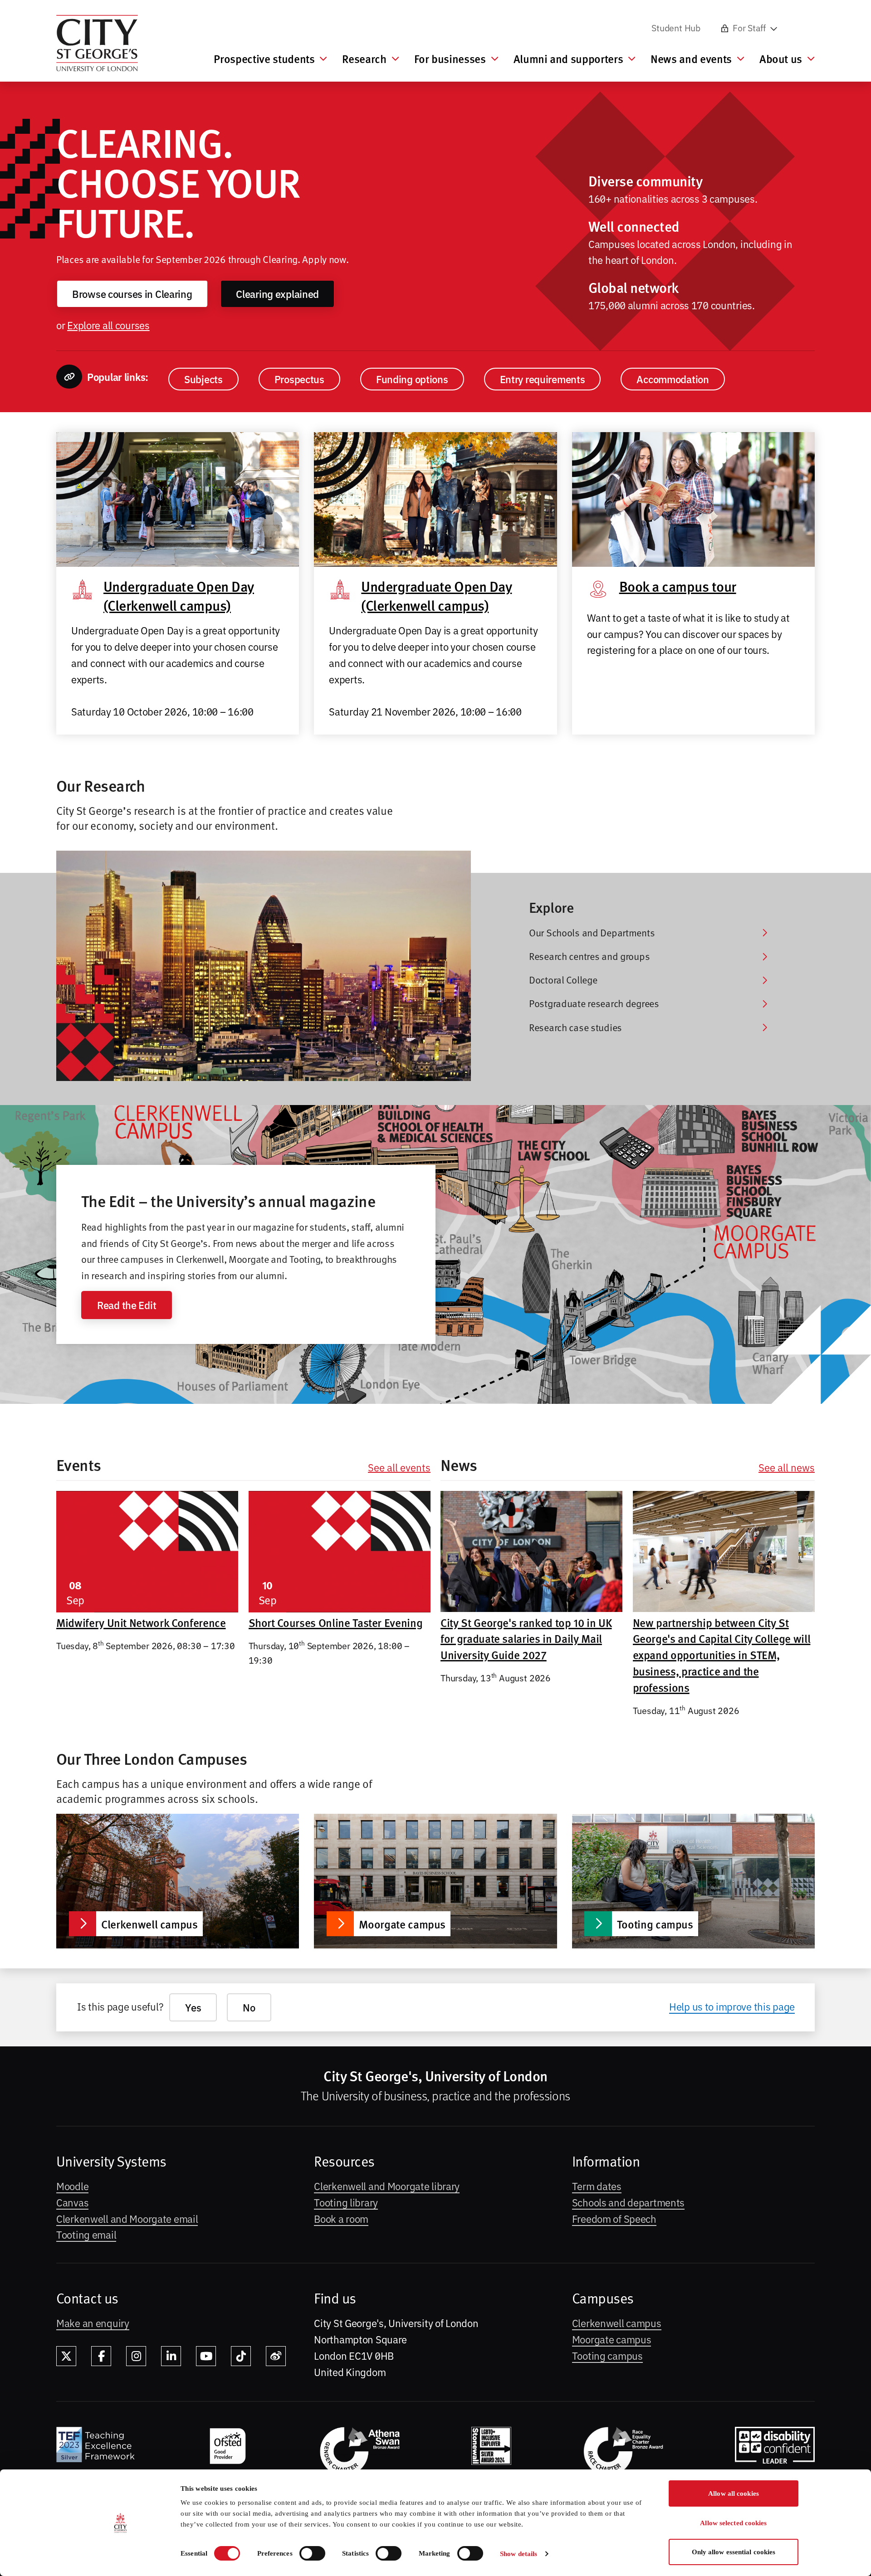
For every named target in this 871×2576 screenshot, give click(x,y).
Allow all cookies (734, 2493)
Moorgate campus (612, 2339)
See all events (399, 1467)
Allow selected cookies (733, 2523)
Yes (193, 2007)
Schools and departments (628, 2202)
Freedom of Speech (614, 2218)
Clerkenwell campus (617, 2323)
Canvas (72, 2202)
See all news (787, 1467)
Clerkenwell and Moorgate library (387, 2186)
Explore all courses (108, 325)
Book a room (341, 2218)
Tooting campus (607, 2355)
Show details (519, 2554)
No (249, 2007)
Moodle (72, 2186)
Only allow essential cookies (734, 2552)
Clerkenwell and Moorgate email (127, 2218)
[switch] (312, 2553)
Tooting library (346, 2202)
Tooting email (86, 2234)
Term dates (597, 2186)
